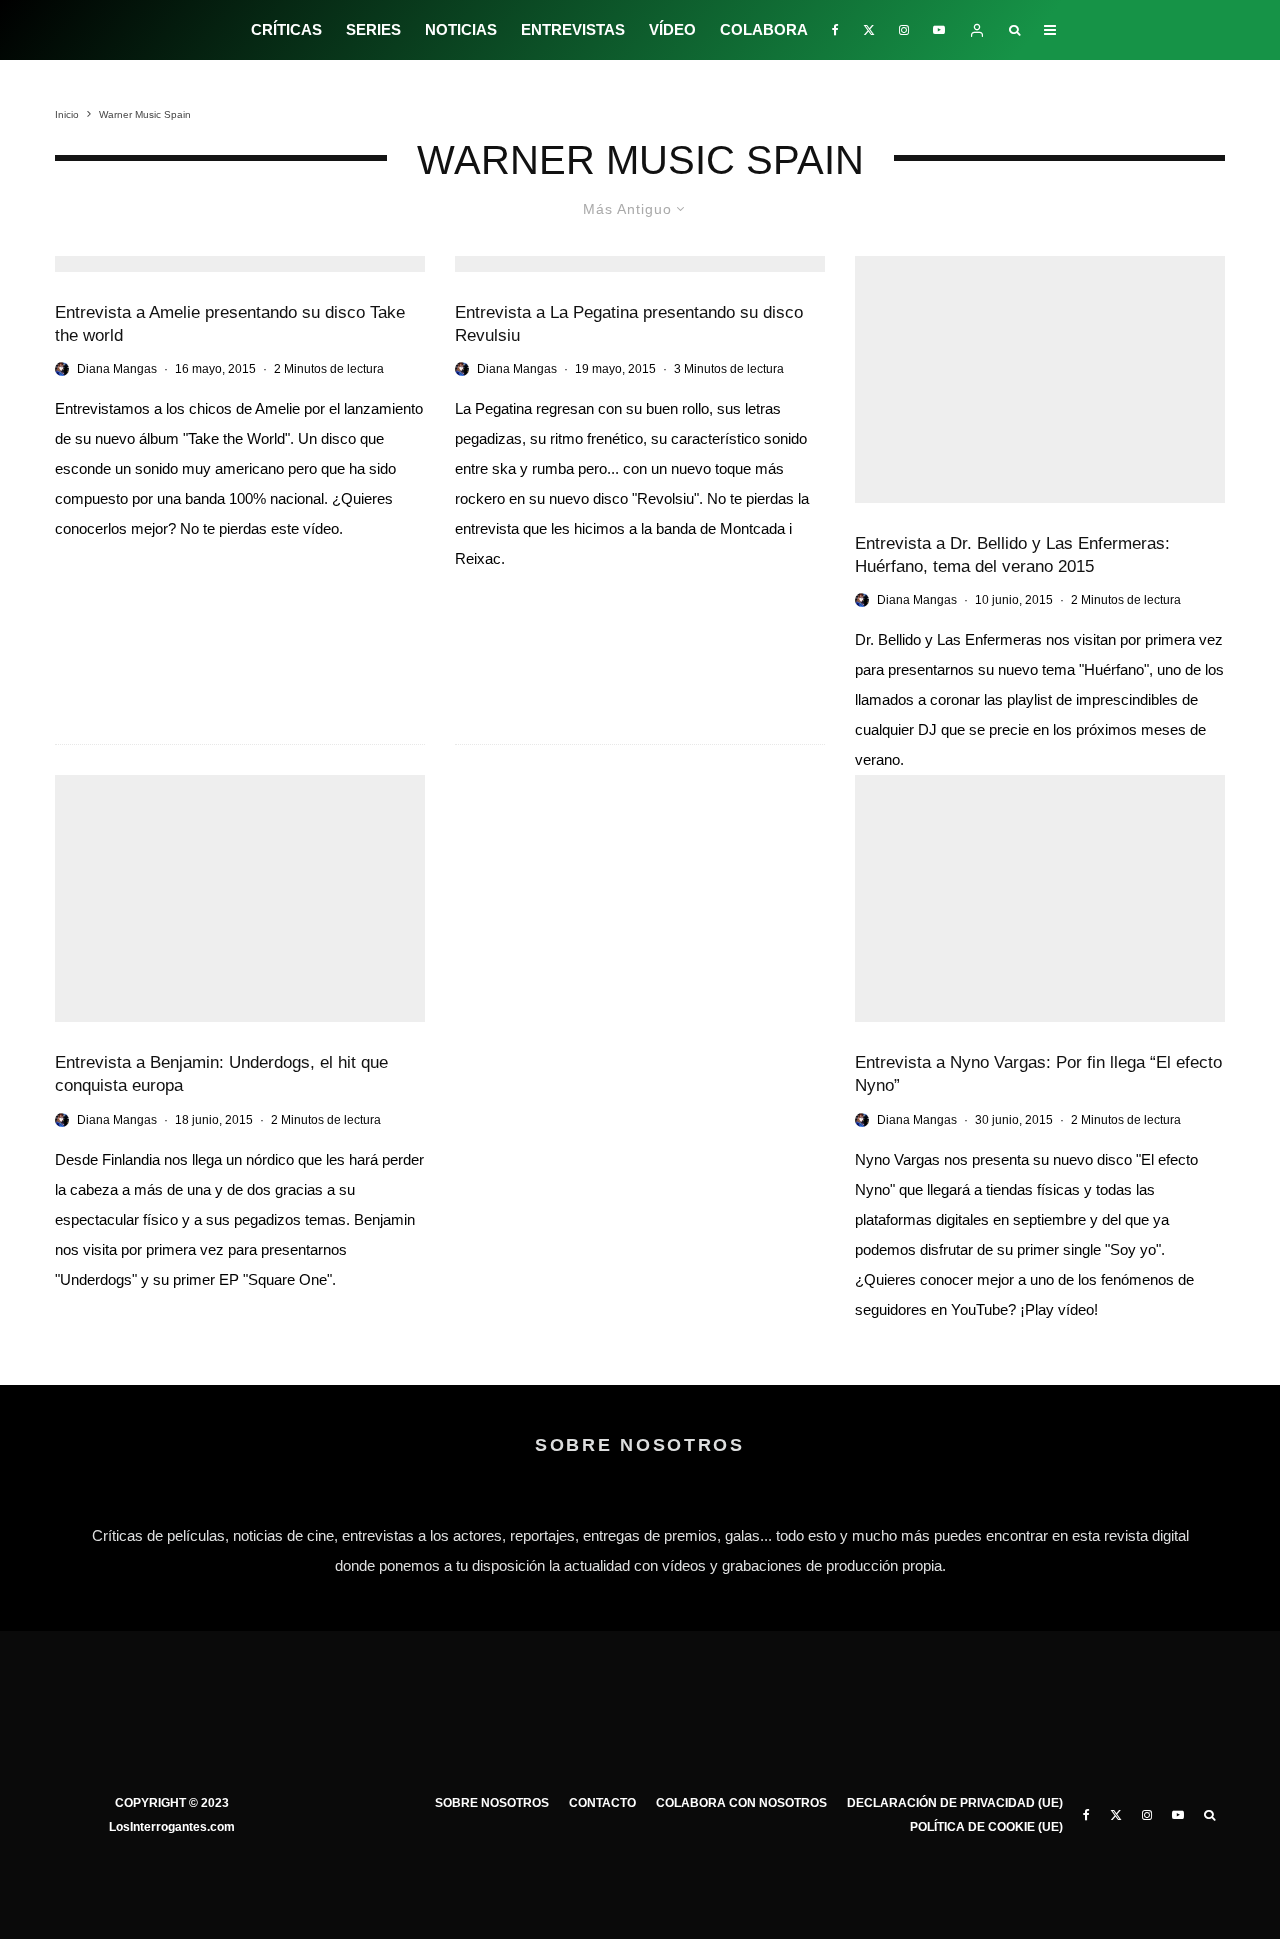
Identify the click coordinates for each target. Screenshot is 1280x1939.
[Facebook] (835, 30)
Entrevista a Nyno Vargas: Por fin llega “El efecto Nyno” (1038, 1074)
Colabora (764, 29)
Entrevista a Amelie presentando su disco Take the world (230, 324)
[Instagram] (904, 30)
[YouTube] (939, 30)
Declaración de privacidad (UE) (955, 1803)
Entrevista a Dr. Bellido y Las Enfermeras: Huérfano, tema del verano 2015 (1012, 555)
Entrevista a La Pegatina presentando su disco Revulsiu (629, 324)
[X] (869, 30)
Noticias (461, 29)
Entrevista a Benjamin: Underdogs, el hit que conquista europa (221, 1074)
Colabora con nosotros (741, 1803)
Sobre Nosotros (492, 1803)
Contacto (602, 1803)
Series (373, 29)
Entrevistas (573, 29)
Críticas (286, 29)
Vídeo (672, 29)
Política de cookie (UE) (986, 1827)
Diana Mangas (117, 369)
